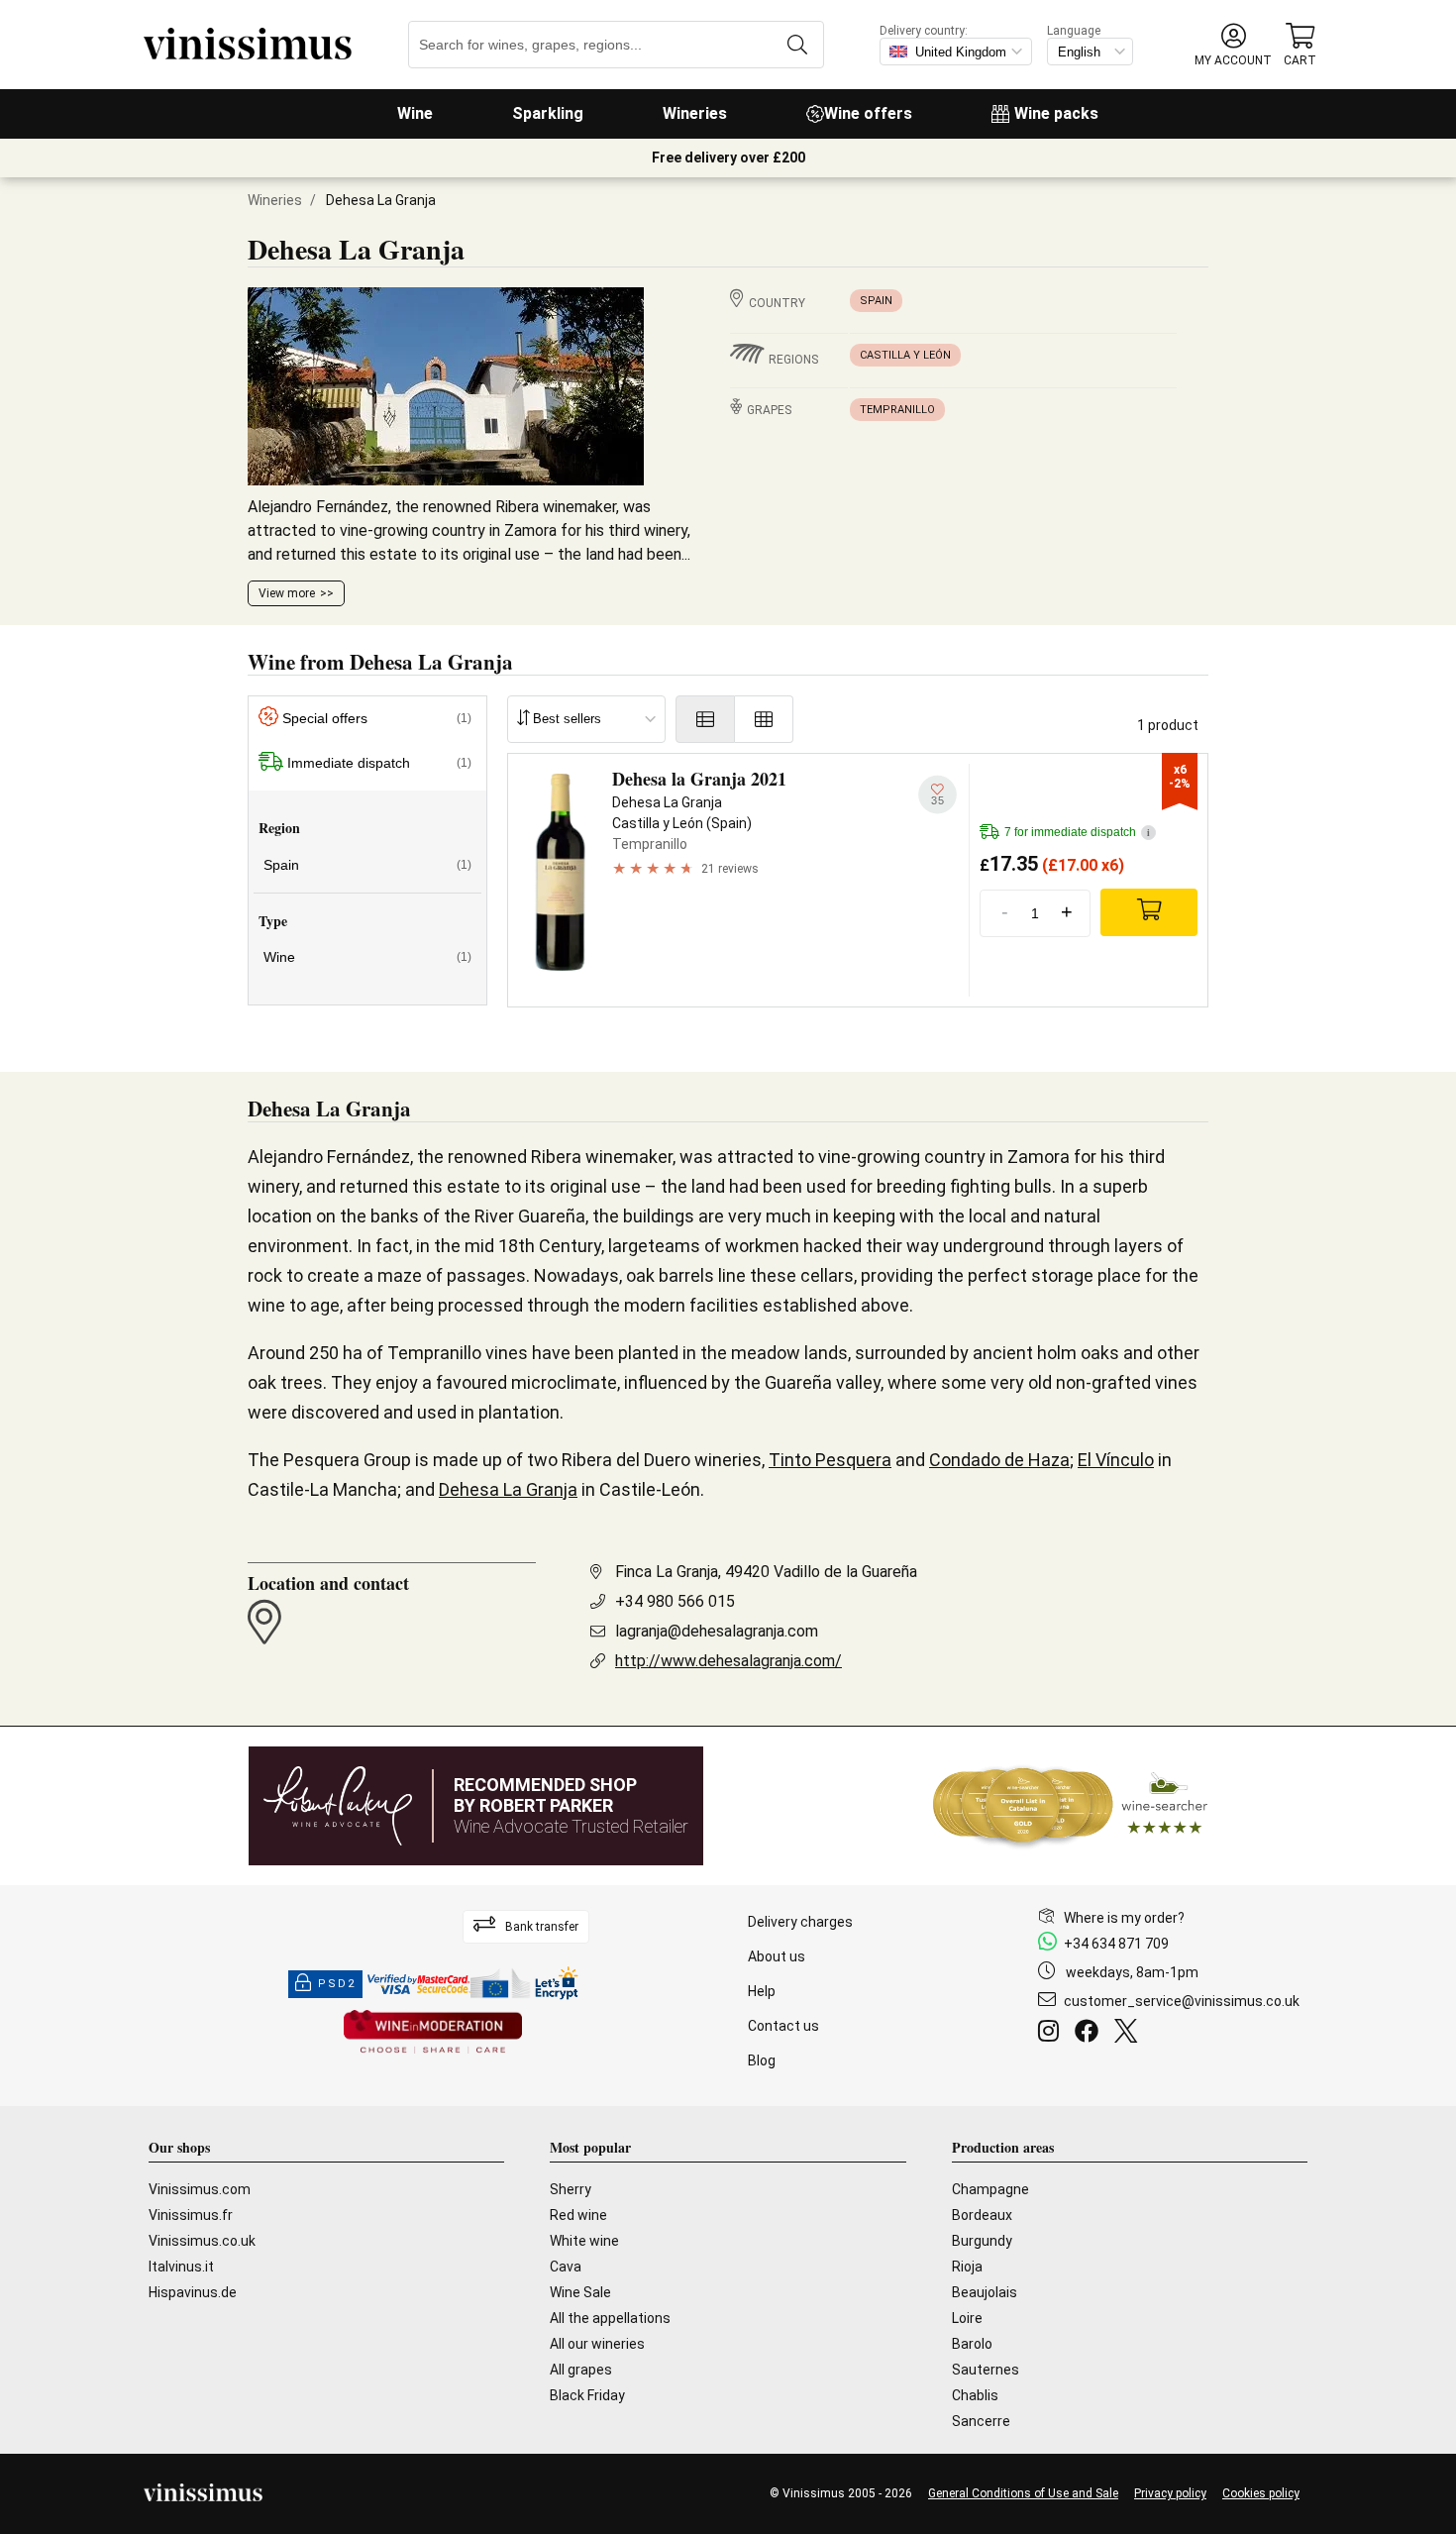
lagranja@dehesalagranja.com (717, 1631)
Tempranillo (897, 410)
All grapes (581, 2370)
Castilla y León (905, 355)
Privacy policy (1170, 2493)
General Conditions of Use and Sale (1023, 2493)
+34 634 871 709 (1116, 1944)
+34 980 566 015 (675, 1601)
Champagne (990, 2189)
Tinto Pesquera (830, 1460)
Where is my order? (1124, 1918)
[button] (1233, 45)
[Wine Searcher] (1071, 1806)
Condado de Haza (999, 1460)
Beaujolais (985, 2292)
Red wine (578, 2215)
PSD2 (337, 1984)
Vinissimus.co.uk (202, 2241)
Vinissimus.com (200, 2189)
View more (287, 593)
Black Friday (587, 2395)
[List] (705, 719)
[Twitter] (1130, 2034)
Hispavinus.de (193, 2292)
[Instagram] (1052, 2034)
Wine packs (1056, 113)
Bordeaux (982, 2215)
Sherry (571, 2189)
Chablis (975, 2395)
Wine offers (868, 113)
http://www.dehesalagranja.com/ (728, 1661)
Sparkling (548, 113)
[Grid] (764, 719)
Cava (566, 2267)
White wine (584, 2241)
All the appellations (610, 2318)
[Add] (1149, 912)
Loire (967, 2318)
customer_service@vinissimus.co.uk (1182, 2001)
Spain (876, 301)
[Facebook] (1091, 2034)
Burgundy (982, 2241)
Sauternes (986, 2370)
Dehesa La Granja (508, 1489)
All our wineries (597, 2344)
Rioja (967, 2267)
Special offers (377, 718)
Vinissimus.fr (191, 2215)
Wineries (695, 113)
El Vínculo (1116, 1460)
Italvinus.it (181, 2267)
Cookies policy (1261, 2493)
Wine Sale (580, 2292)
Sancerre (981, 2421)
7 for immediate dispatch (1077, 832)
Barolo (972, 2344)
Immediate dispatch (379, 763)
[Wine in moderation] (433, 2033)
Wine (415, 113)
